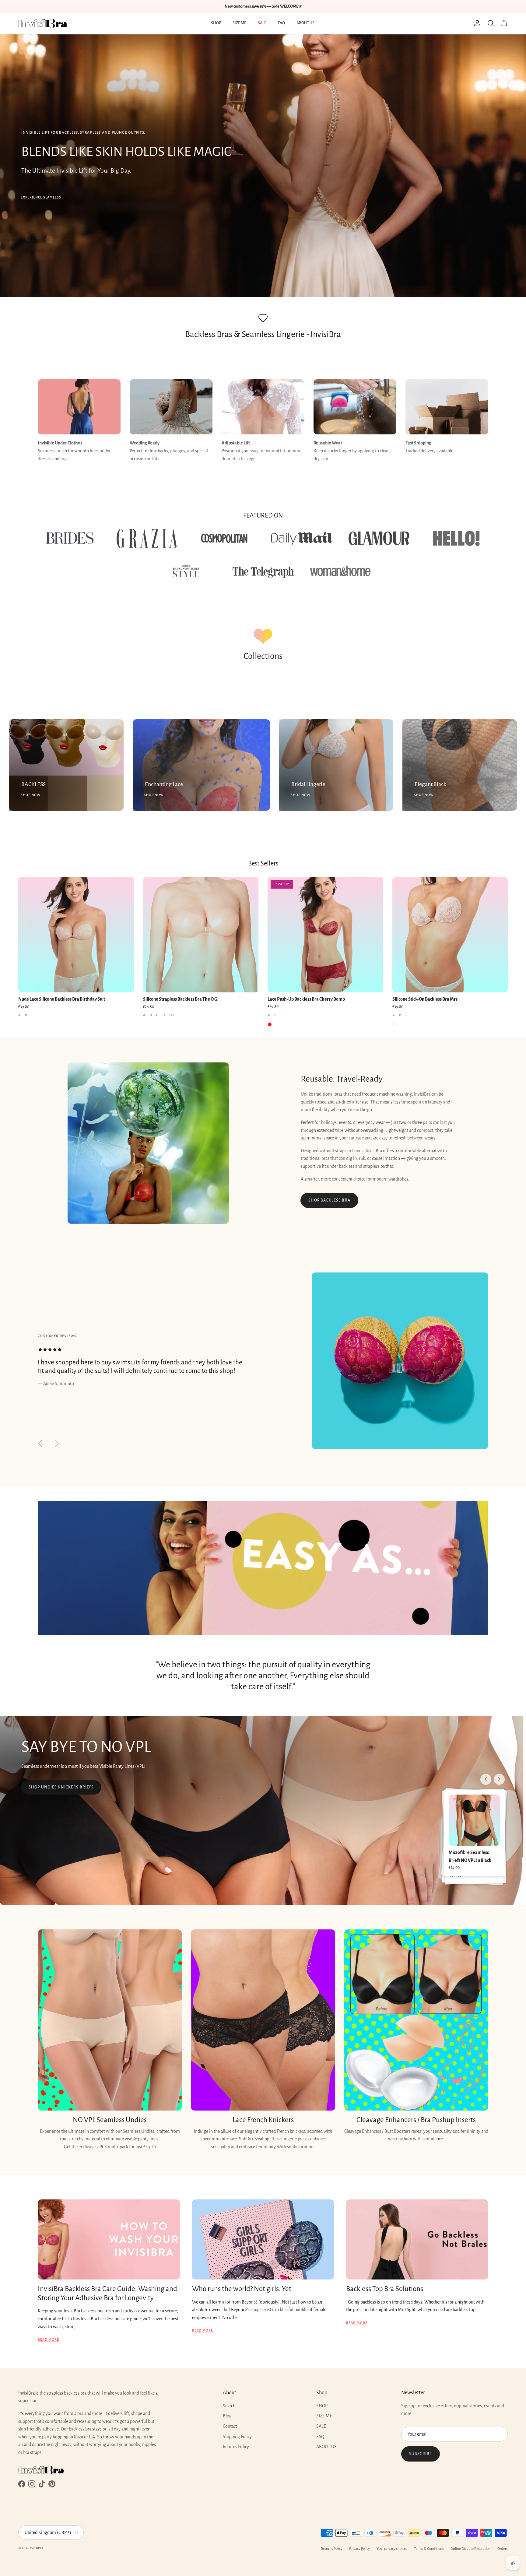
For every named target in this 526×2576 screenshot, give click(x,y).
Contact (230, 2426)
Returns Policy (236, 2447)
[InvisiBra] (43, 23)
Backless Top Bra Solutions (385, 2289)
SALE (262, 23)
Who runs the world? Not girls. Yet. (242, 2289)
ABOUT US (305, 23)
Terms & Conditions (429, 2549)
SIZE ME (239, 23)
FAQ (281, 23)
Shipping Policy (237, 2437)
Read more (48, 2339)
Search (229, 2406)
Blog (227, 2416)
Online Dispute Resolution (471, 2549)
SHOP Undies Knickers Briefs (61, 1787)
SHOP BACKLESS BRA (329, 1200)
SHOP (216, 23)
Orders (503, 2549)
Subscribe (421, 2454)
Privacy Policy (359, 2549)
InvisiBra (37, 2548)
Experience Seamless (41, 197)
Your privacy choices (392, 2549)
